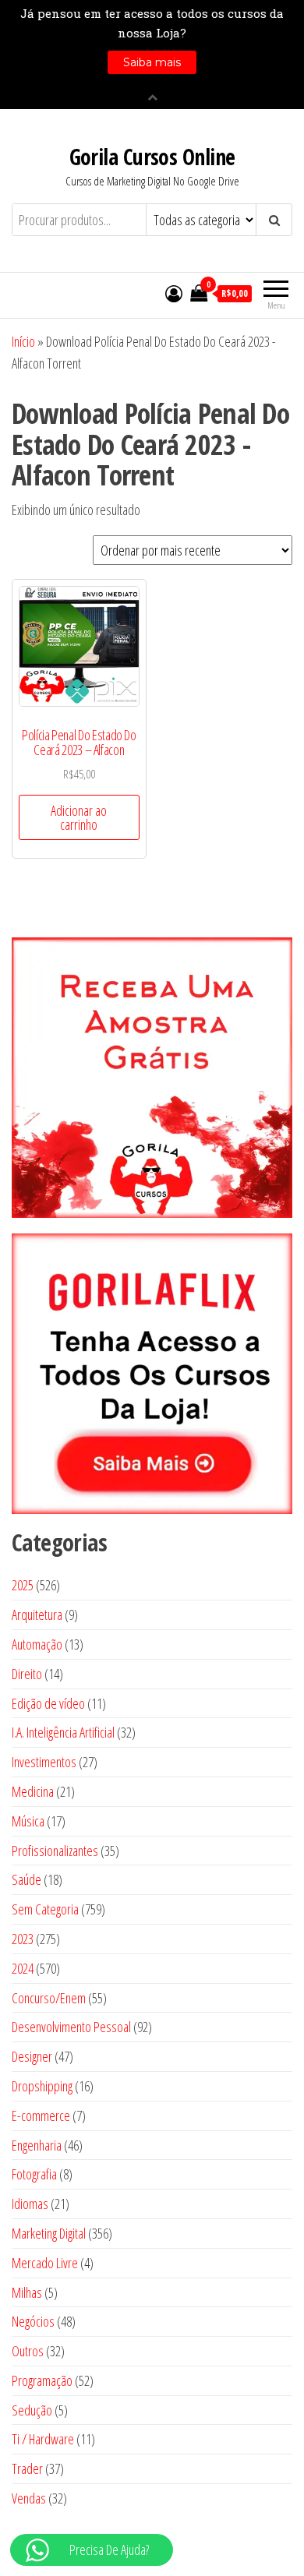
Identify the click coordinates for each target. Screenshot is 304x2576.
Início (23, 341)
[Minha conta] (174, 293)
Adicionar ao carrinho (79, 817)
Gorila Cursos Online (152, 157)
